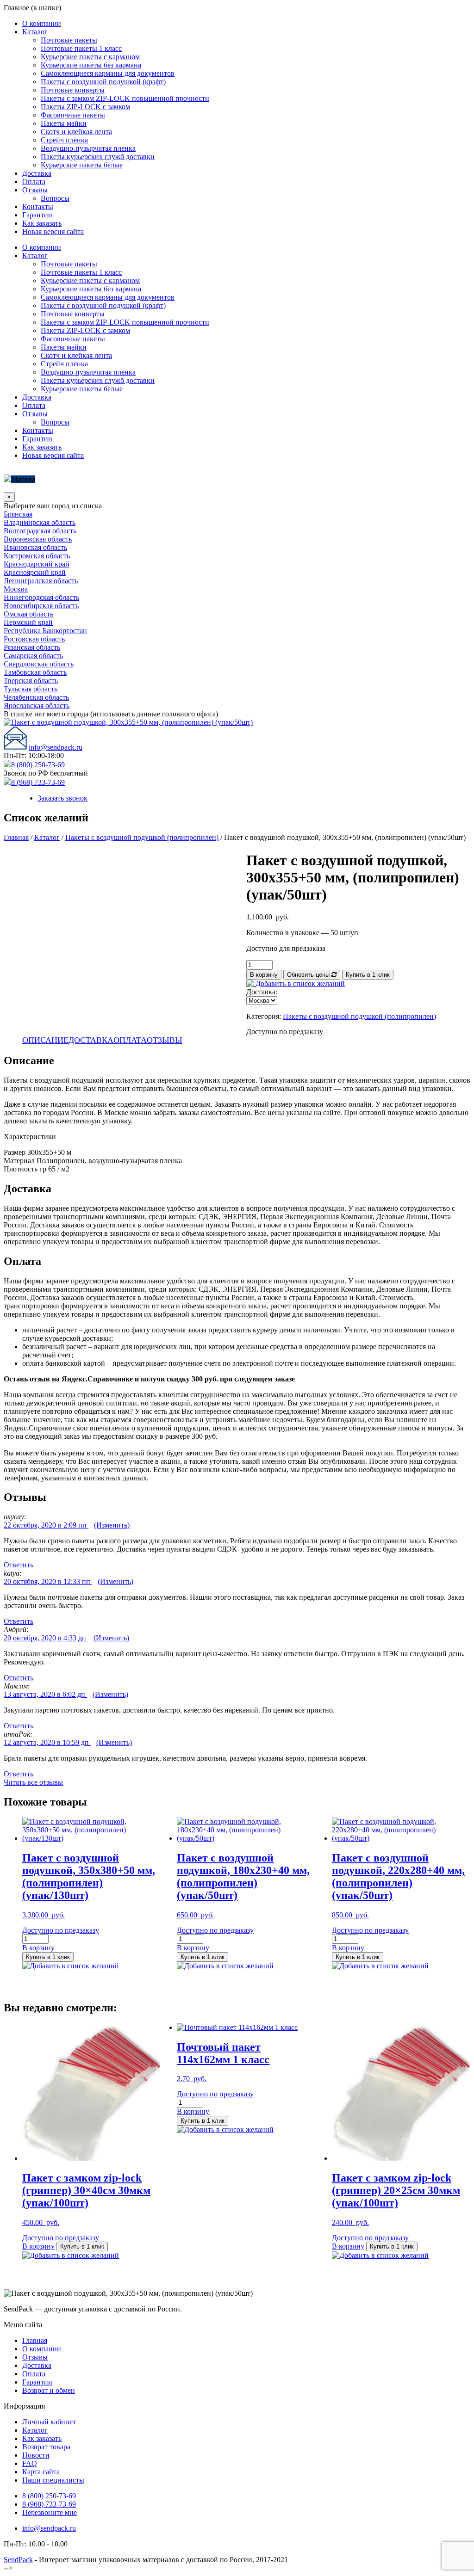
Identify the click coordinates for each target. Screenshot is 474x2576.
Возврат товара (46, 2447)
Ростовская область (34, 639)
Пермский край (28, 622)
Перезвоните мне (50, 2512)
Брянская (18, 514)
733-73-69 (49, 2504)
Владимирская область (40, 522)
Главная (16, 837)
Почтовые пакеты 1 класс (81, 48)
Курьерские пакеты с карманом (90, 57)
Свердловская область (39, 664)
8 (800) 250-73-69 (38, 765)
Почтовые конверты (73, 90)
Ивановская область (35, 547)
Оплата (34, 182)
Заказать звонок (62, 798)
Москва (23, 479)
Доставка (37, 173)
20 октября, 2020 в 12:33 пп (48, 1581)
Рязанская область (32, 647)
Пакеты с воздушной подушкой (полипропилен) (142, 837)
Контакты (38, 206)
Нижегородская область (41, 597)
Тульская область (31, 689)
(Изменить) (112, 1525)
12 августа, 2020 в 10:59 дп (47, 1742)
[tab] (45, 1040)
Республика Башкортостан (45, 631)
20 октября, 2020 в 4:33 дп (46, 1638)
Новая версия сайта (53, 231)
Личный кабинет (49, 2422)
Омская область (28, 614)
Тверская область (31, 681)
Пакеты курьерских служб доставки (98, 157)
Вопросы (55, 198)
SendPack (18, 2560)
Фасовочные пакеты (73, 115)
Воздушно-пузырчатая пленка (88, 148)
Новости (36, 2455)
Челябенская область (36, 697)
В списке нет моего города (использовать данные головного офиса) (111, 714)
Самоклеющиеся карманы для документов (108, 73)
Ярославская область (37, 706)
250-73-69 (49, 2496)
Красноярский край (35, 572)
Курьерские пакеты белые (82, 165)
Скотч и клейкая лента (76, 132)
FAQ (30, 2463)
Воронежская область (38, 539)
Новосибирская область (41, 606)
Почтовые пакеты (69, 40)
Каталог (35, 32)
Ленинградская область (41, 581)
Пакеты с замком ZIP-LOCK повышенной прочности (125, 98)
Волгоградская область (40, 531)
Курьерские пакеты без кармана (91, 65)
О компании (42, 23)
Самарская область (33, 656)
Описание (45, 1040)
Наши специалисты (53, 2480)
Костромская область (37, 556)
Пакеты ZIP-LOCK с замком (85, 107)
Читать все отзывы (33, 1782)
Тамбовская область (35, 672)
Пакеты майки (64, 123)
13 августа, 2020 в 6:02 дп (45, 1694)
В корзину (264, 975)
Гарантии (37, 215)
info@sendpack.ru (56, 747)
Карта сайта (41, 2472)
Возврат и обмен (49, 2390)
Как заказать (42, 223)
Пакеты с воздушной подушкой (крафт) (103, 82)
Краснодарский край (37, 564)
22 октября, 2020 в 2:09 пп (46, 1525)
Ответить (19, 1565)
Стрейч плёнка (64, 140)
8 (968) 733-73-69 (38, 782)
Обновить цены (309, 975)
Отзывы (35, 190)
